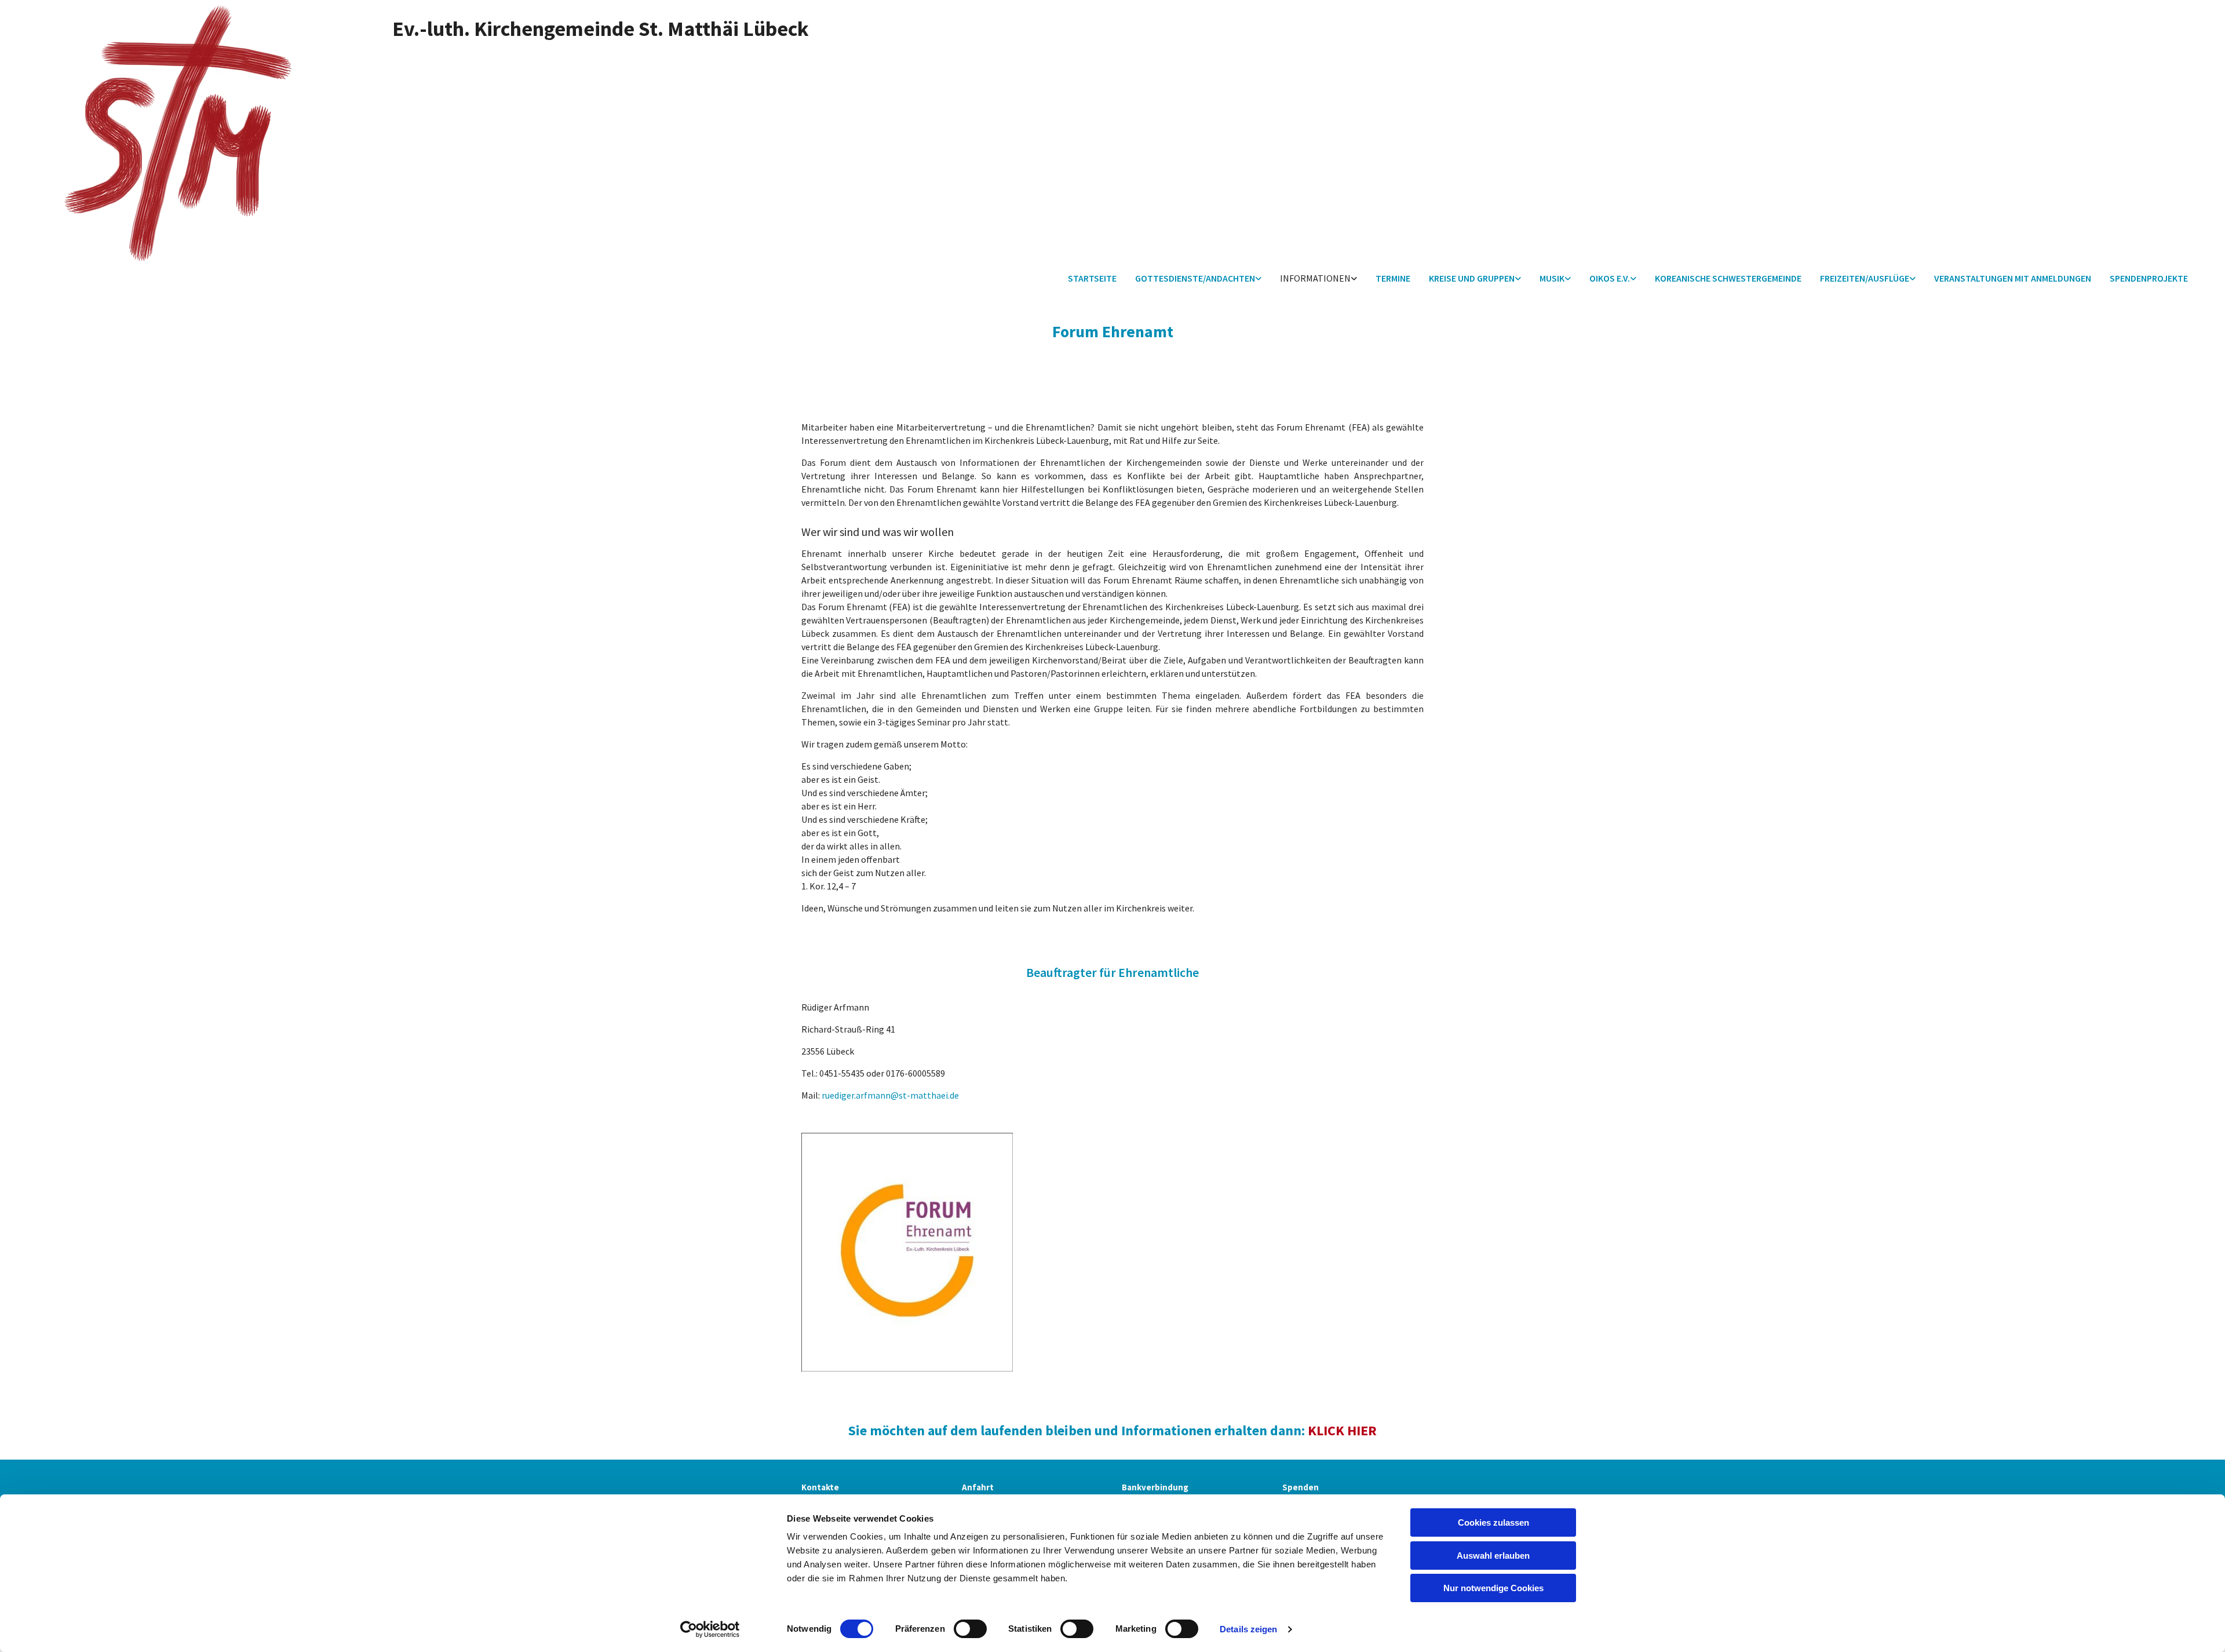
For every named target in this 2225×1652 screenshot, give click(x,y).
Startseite (1092, 278)
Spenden (1301, 1487)
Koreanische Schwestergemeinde (1728, 278)
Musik (1552, 278)
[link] (1198, 279)
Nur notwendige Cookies (1493, 1588)
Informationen (1315, 278)
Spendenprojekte (2149, 278)
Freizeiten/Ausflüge (1865, 278)
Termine (1393, 278)
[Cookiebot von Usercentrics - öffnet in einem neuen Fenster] (710, 1629)
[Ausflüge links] (1913, 279)
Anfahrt (978, 1487)
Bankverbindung (1155, 1487)
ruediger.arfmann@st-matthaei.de (890, 1095)
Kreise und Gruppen (1472, 278)
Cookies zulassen (1493, 1522)
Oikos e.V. (1610, 278)
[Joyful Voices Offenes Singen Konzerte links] (1568, 279)
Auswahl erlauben (1493, 1556)
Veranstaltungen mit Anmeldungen (2013, 278)
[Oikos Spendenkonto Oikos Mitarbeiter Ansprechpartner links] (1633, 279)
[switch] (970, 1629)
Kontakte (820, 1487)
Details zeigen (1248, 1629)
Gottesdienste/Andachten (1195, 278)
